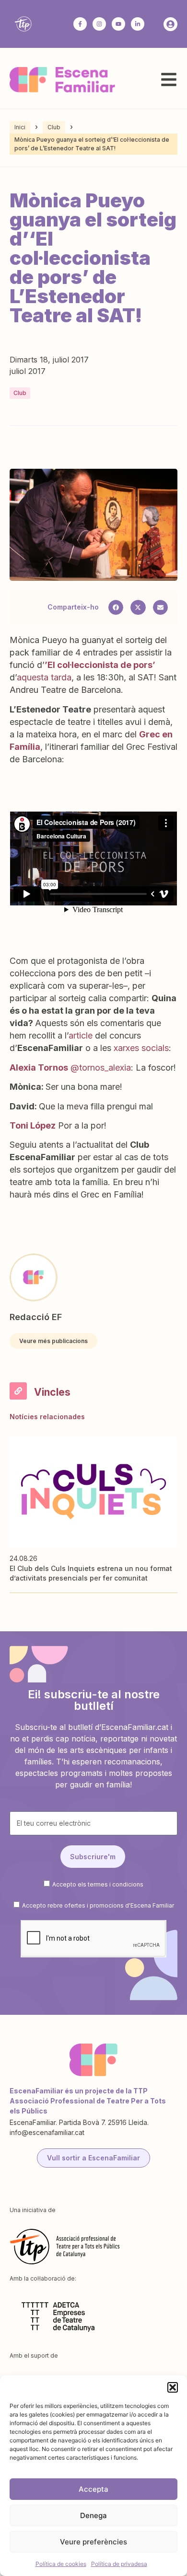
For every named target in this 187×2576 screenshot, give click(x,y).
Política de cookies (61, 2564)
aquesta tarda (44, 677)
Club (54, 127)
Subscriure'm (93, 1857)
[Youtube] (118, 24)
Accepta (93, 2489)
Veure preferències (93, 2542)
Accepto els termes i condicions (98, 1884)
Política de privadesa (119, 2564)
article (81, 1035)
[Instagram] (99, 24)
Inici (20, 127)
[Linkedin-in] (138, 24)
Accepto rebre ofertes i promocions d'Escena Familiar (98, 1905)
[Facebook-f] (80, 24)
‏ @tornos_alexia (70, 1068)
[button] (173, 2387)
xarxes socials (141, 1048)
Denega (93, 2515)
